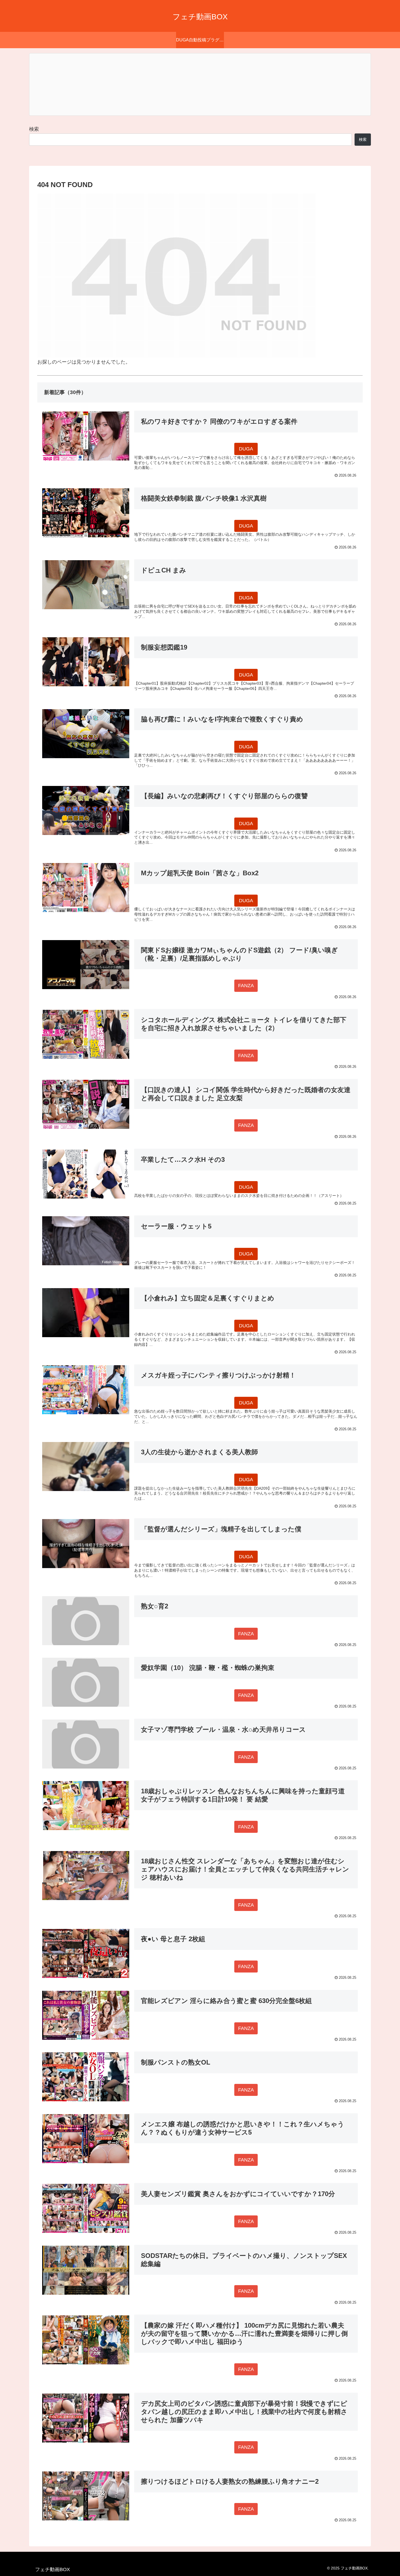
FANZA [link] (246, 986)
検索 (34, 129)
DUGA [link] (246, 449)
